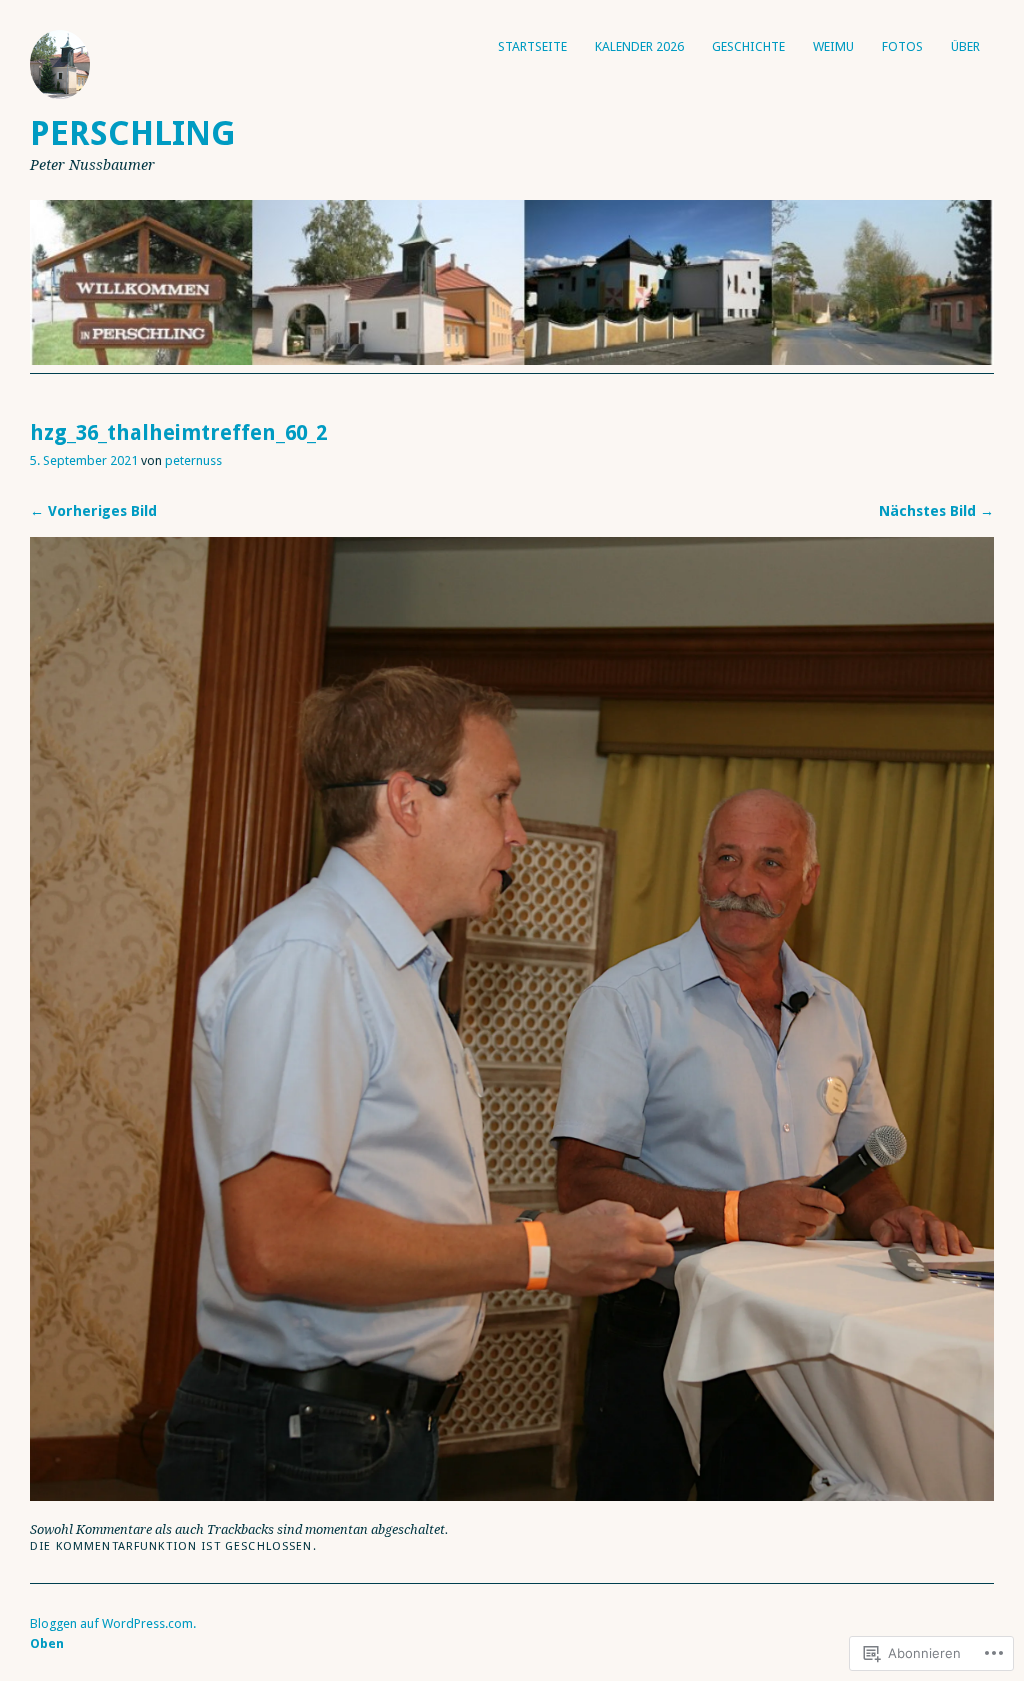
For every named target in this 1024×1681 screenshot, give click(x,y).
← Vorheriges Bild (93, 511)
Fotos (902, 46)
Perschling (133, 133)
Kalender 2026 (639, 46)
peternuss (193, 460)
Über (965, 46)
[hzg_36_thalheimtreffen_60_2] (512, 1495)
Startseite (532, 46)
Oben (47, 1643)
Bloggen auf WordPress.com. (113, 1623)
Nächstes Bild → (936, 511)
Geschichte (748, 46)
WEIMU (833, 46)
